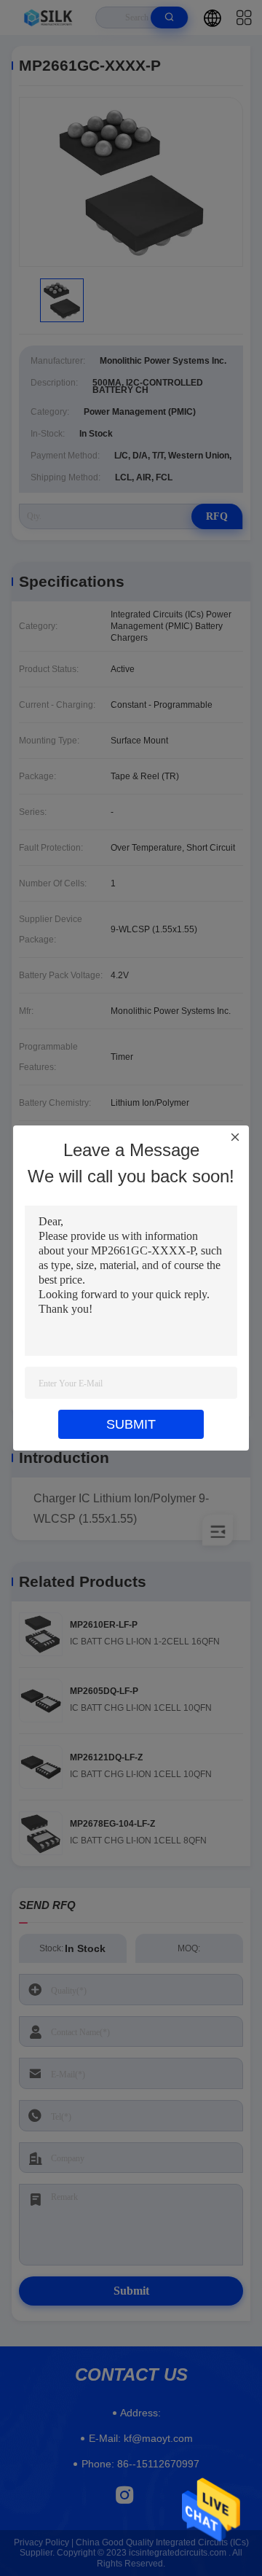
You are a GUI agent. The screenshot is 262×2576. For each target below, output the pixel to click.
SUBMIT (131, 1424)
